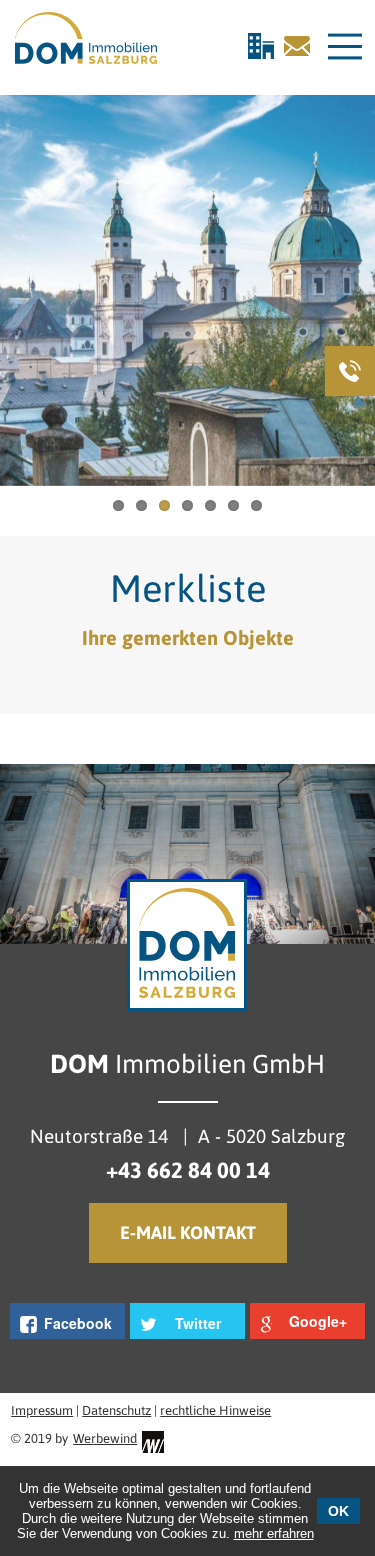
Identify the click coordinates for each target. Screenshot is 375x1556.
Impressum (42, 1410)
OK (338, 1511)
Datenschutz (116, 1410)
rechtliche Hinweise (215, 1410)
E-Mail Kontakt (188, 1232)
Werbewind (105, 1438)
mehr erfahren (274, 1533)
